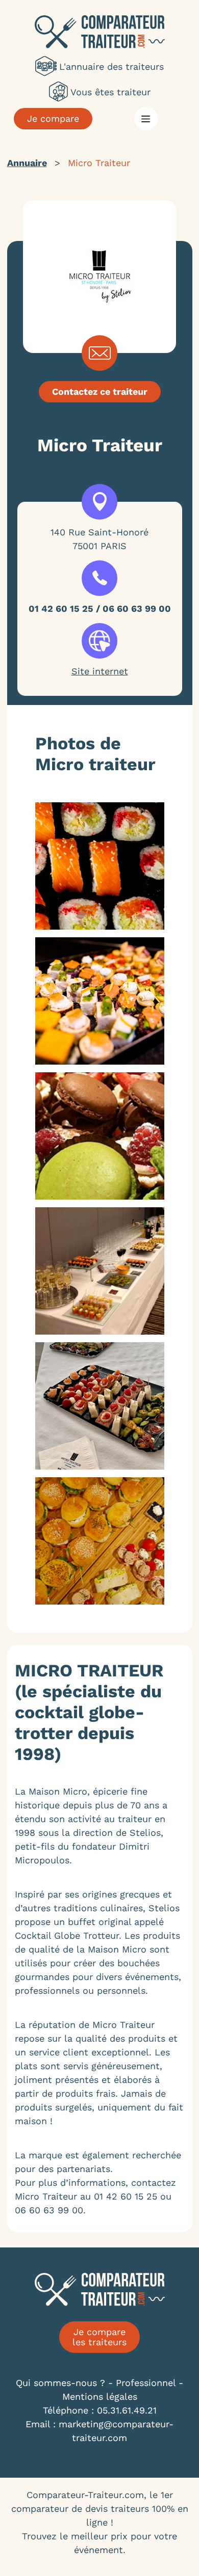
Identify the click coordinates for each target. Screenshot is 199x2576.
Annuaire (27, 163)
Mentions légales (100, 2396)
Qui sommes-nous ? (60, 2383)
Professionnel (146, 2383)
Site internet (100, 671)
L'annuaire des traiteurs (111, 66)
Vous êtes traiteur (110, 92)
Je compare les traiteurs (99, 2337)
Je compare (53, 118)
